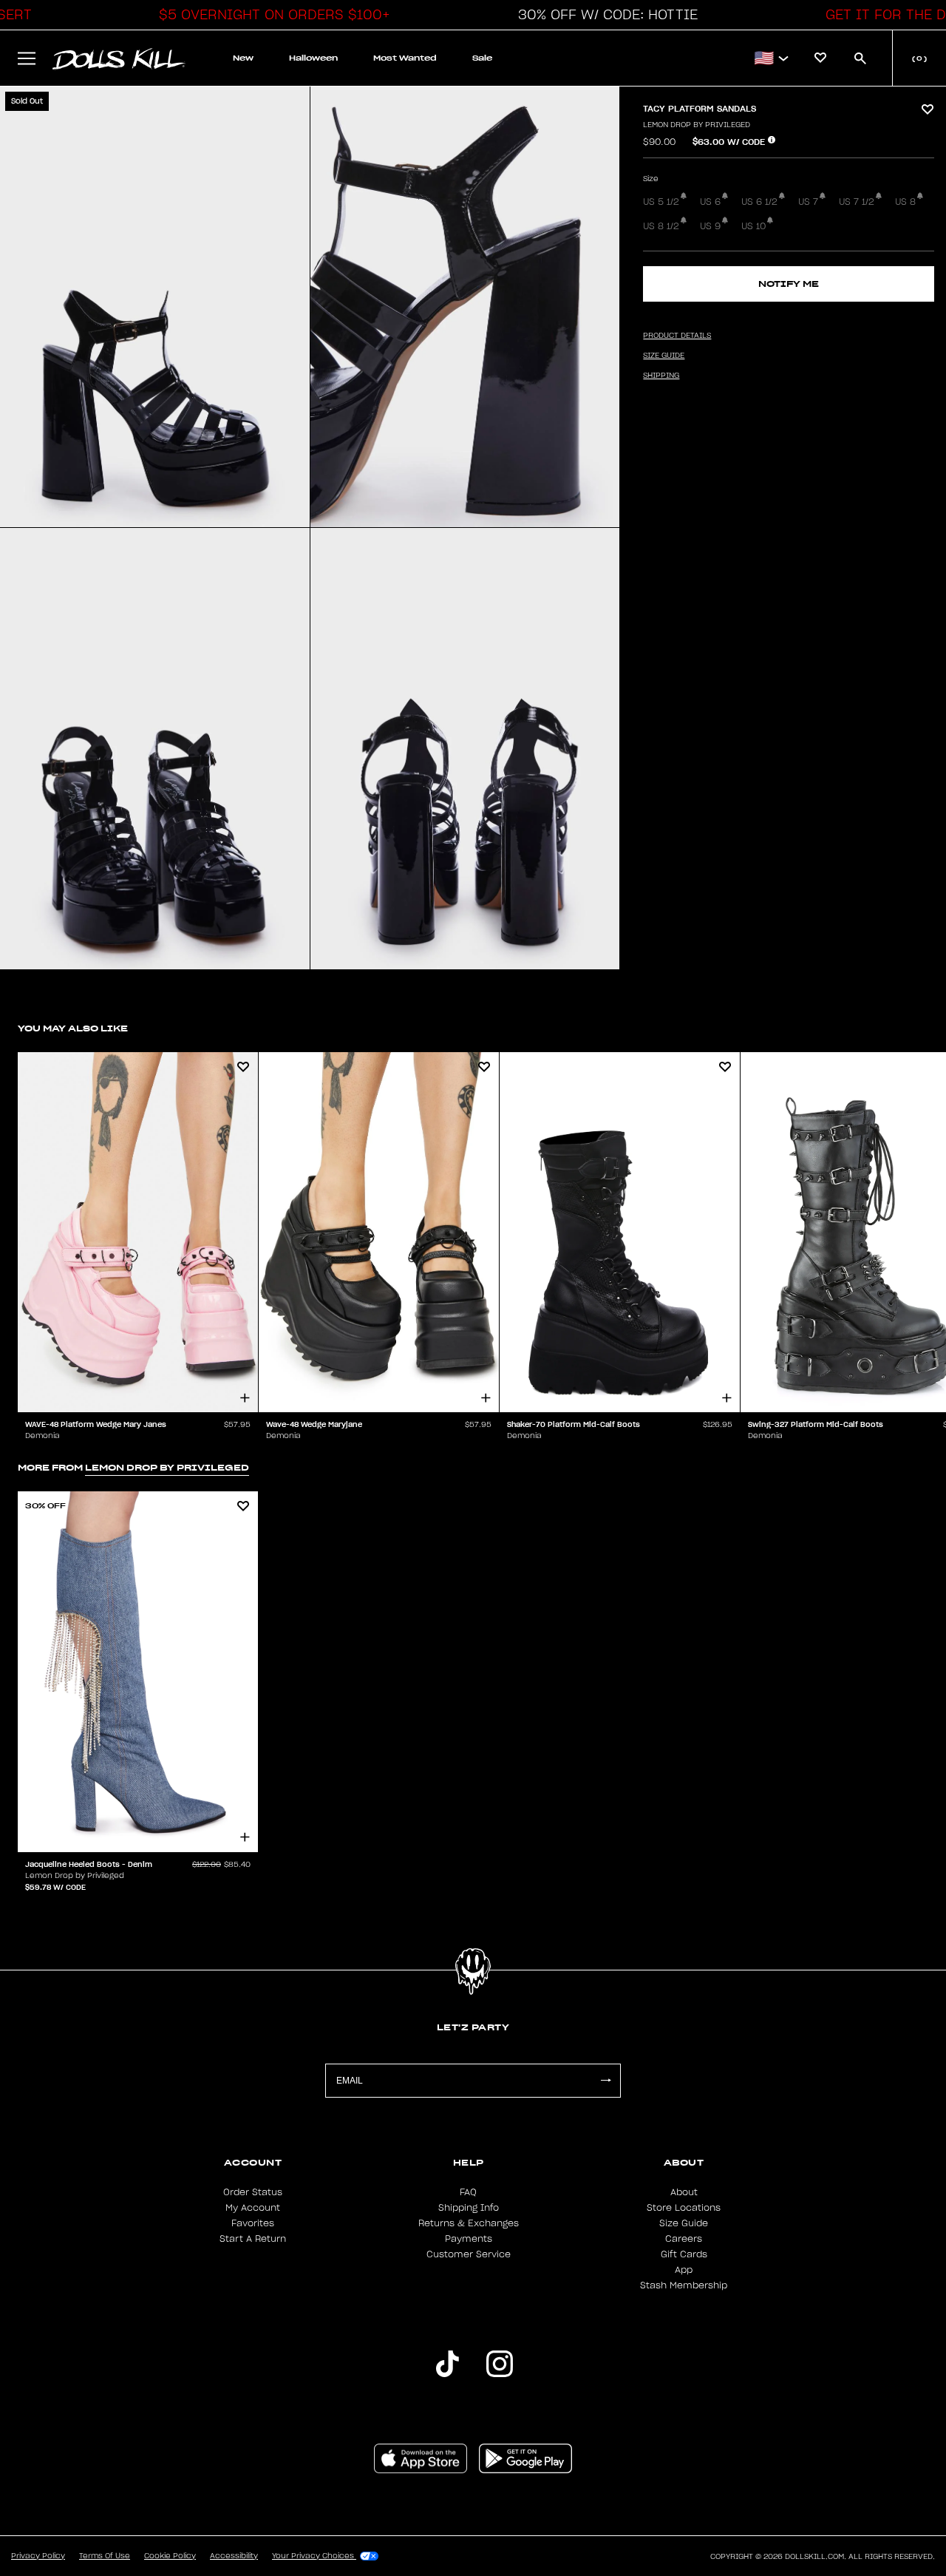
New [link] (243, 58)
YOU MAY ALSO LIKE (73, 1028)
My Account (253, 2208)
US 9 (710, 226)
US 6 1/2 (759, 202)
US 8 (905, 202)
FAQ (468, 2192)
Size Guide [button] (664, 356)
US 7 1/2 (857, 202)
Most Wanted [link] (405, 58)
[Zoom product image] (155, 307)
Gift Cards (684, 2254)
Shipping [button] (661, 376)
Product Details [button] (677, 336)
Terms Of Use (105, 2556)
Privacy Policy (38, 2556)
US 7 (808, 202)
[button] (270, 15)
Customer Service (469, 2254)
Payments (469, 2239)
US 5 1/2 (661, 202)
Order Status (253, 2192)
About (684, 2192)
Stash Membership (684, 2285)
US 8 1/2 (661, 226)
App (684, 2270)
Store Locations (684, 2208)
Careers (684, 2239)
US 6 (710, 202)
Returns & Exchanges (469, 2223)
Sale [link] (482, 58)
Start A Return (253, 2239)
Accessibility (234, 2556)
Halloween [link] (313, 58)
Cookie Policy (170, 2556)
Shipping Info (469, 2208)
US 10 (753, 226)
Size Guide (684, 2223)
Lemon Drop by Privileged (697, 125)
